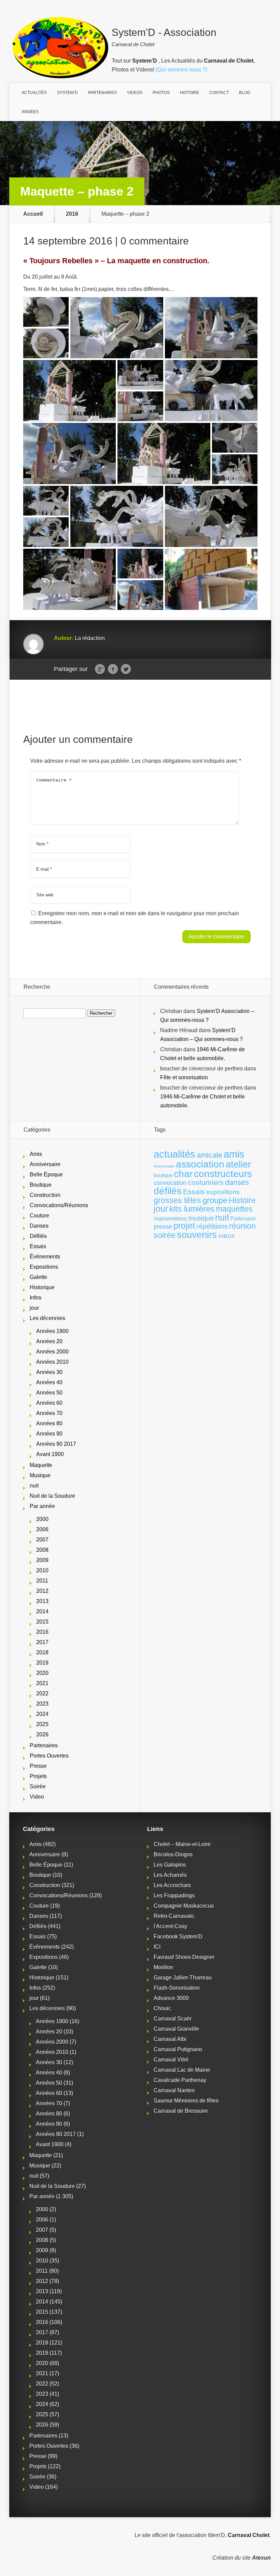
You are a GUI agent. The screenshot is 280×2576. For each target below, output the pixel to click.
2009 (42, 1560)
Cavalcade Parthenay (180, 2080)
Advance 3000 (171, 1998)
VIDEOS (135, 93)
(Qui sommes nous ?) (181, 70)
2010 (42, 1570)
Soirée (38, 1786)
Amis (36, 1154)
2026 (42, 1734)
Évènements (45, 1257)
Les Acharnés (170, 1875)
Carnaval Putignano (178, 2049)
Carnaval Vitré (171, 2060)
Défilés (38, 1236)
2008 (42, 1550)
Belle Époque (46, 1174)
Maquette (41, 1465)
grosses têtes (177, 1200)
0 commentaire (155, 241)
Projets (38, 1776)
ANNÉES (30, 112)
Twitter (126, 669)
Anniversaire (45, 1164)
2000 (42, 1519)
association (200, 1164)
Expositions (44, 1267)
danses (237, 1182)
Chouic (162, 2008)
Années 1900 (52, 1331)
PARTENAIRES (102, 93)
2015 (42, 1622)
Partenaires (44, 1745)
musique (201, 1218)
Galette (38, 1277)
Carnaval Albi (170, 2039)
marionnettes (170, 1218)
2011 (42, 1581)
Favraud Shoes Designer (184, 1957)
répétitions (212, 1226)
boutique (163, 1175)
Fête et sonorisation (184, 1077)
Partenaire (243, 1219)
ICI (157, 1947)
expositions (223, 1192)
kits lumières (192, 1209)
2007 (42, 1540)
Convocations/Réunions (59, 1205)
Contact (219, 93)
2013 (42, 1601)
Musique (40, 1475)
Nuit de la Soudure (52, 1496)
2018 (42, 1652)
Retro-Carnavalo (174, 1916)
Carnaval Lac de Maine (182, 2070)
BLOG (245, 93)
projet (184, 1226)
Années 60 (49, 1403)
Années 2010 (52, 1362)
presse (163, 1227)
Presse (38, 1766)
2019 (42, 1663)
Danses (39, 1226)
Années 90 (49, 1434)
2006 (42, 1529)
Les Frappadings (174, 1896)
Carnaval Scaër (173, 2019)
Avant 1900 (50, 1454)
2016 (72, 214)
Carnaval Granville (176, 2029)
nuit (34, 1486)
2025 (42, 1724)
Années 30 (49, 1372)
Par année (42, 1506)
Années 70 (49, 1413)
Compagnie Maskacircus (184, 1906)
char (183, 1174)
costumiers (206, 1183)
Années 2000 (52, 1352)
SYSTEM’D (67, 93)
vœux (227, 1236)
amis (234, 1154)
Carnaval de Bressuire (181, 2111)
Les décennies (47, 1318)
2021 (42, 1683)
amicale (209, 1155)
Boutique (41, 1185)
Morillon (163, 1967)
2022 (42, 1693)
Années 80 (49, 1423)
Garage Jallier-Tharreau (183, 1978)
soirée (165, 1235)
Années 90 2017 (56, 1444)
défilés (168, 1191)
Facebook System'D (178, 1937)
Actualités (34, 93)
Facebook (113, 669)
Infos (36, 1298)
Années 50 (49, 1393)
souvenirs (197, 1235)
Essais (38, 1246)
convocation (170, 1183)
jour (34, 1308)
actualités (174, 1154)
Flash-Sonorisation (177, 1988)
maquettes (234, 1209)
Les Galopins (170, 1865)
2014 (42, 1611)
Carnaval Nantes (174, 2090)
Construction (45, 1195)
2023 (42, 1704)
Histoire (242, 1200)
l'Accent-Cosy (170, 1926)
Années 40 (49, 1382)
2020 (42, 1673)
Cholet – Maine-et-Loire (182, 1844)
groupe (215, 1200)
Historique (42, 1287)
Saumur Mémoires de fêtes (186, 2101)
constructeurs (223, 1174)
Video (37, 1797)
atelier (238, 1164)
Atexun (261, 2558)
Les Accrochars (172, 1885)
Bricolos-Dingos (173, 1854)
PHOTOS (161, 93)
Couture (39, 1216)
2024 (42, 1714)
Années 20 (49, 1341)
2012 (42, 1591)
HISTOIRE (190, 93)
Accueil (33, 214)
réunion (242, 1226)
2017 (42, 1642)
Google (100, 669)
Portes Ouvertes (49, 1756)
